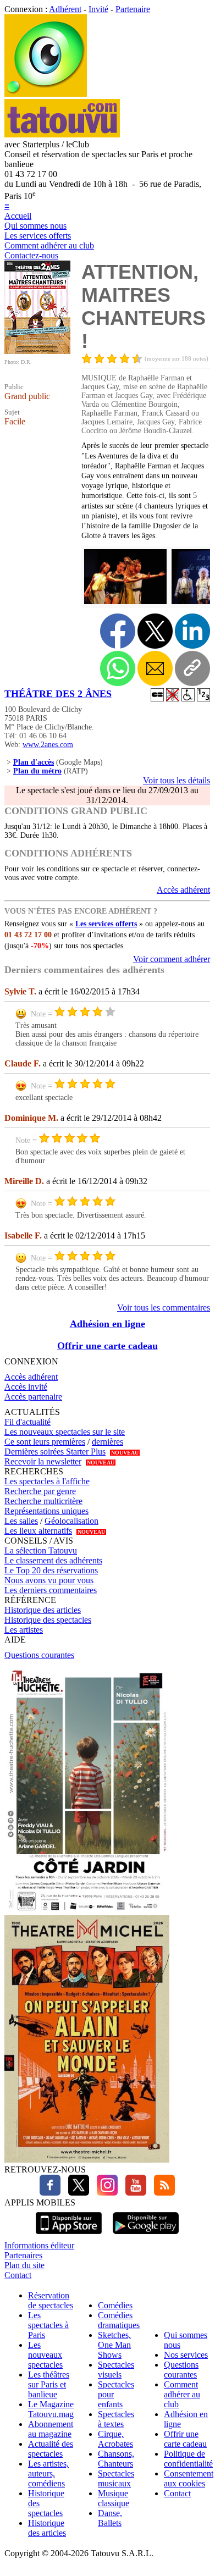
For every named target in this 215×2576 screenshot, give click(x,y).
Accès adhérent (183, 890)
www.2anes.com (48, 745)
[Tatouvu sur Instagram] (104, 2193)
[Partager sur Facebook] (118, 631)
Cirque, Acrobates (115, 2439)
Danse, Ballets (110, 2518)
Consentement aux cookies (189, 2478)
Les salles (21, 1521)
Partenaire (133, 9)
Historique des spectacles (48, 1620)
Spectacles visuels (116, 2370)
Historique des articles (43, 1610)
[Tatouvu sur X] (76, 2193)
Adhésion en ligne (107, 1324)
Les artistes (24, 1630)
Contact (18, 2275)
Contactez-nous (31, 255)
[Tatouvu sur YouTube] (133, 2193)
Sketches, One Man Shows (114, 2345)
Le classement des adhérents (53, 1560)
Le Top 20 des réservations (51, 1570)
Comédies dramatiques (119, 2320)
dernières (107, 1442)
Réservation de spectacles (51, 2300)
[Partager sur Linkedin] (192, 631)
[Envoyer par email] (155, 668)
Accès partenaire (33, 1397)
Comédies (115, 2305)
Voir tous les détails (177, 780)
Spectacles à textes (116, 2419)
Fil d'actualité (27, 1422)
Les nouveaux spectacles (45, 2355)
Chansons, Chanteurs (116, 2459)
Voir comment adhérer (172, 959)
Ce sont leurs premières (45, 1442)
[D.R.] (37, 351)
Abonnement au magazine (51, 2429)
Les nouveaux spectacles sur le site (65, 1432)
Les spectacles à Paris (48, 2325)
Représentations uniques (46, 1511)
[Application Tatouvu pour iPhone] (69, 2235)
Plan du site (24, 2265)
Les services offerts (38, 236)
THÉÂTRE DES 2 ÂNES (58, 694)
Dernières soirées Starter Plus (55, 1452)
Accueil (18, 216)
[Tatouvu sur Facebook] (50, 2193)
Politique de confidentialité (188, 2459)
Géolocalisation (71, 1521)
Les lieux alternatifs (38, 1531)
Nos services (186, 2355)
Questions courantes (39, 1655)
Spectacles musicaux (116, 2478)
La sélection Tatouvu (41, 1550)
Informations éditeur (39, 2245)
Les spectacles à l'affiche (47, 1481)
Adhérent (65, 9)
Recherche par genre (40, 1491)
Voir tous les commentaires (164, 1308)
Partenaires (23, 2255)
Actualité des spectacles (51, 2449)
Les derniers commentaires (51, 1590)
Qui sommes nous (35, 226)
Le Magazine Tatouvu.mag (51, 2409)
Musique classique (114, 2498)
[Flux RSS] (162, 2193)
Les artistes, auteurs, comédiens (48, 2473)
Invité (98, 9)
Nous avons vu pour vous (49, 1580)
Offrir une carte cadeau (107, 1346)
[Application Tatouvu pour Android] (146, 2235)
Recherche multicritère (43, 1501)
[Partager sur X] (155, 631)
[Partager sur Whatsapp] (118, 668)
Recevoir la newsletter (43, 1461)
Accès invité (26, 1387)
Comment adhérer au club (49, 245)
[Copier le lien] (192, 668)
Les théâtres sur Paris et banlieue (49, 2384)
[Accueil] (46, 94)
